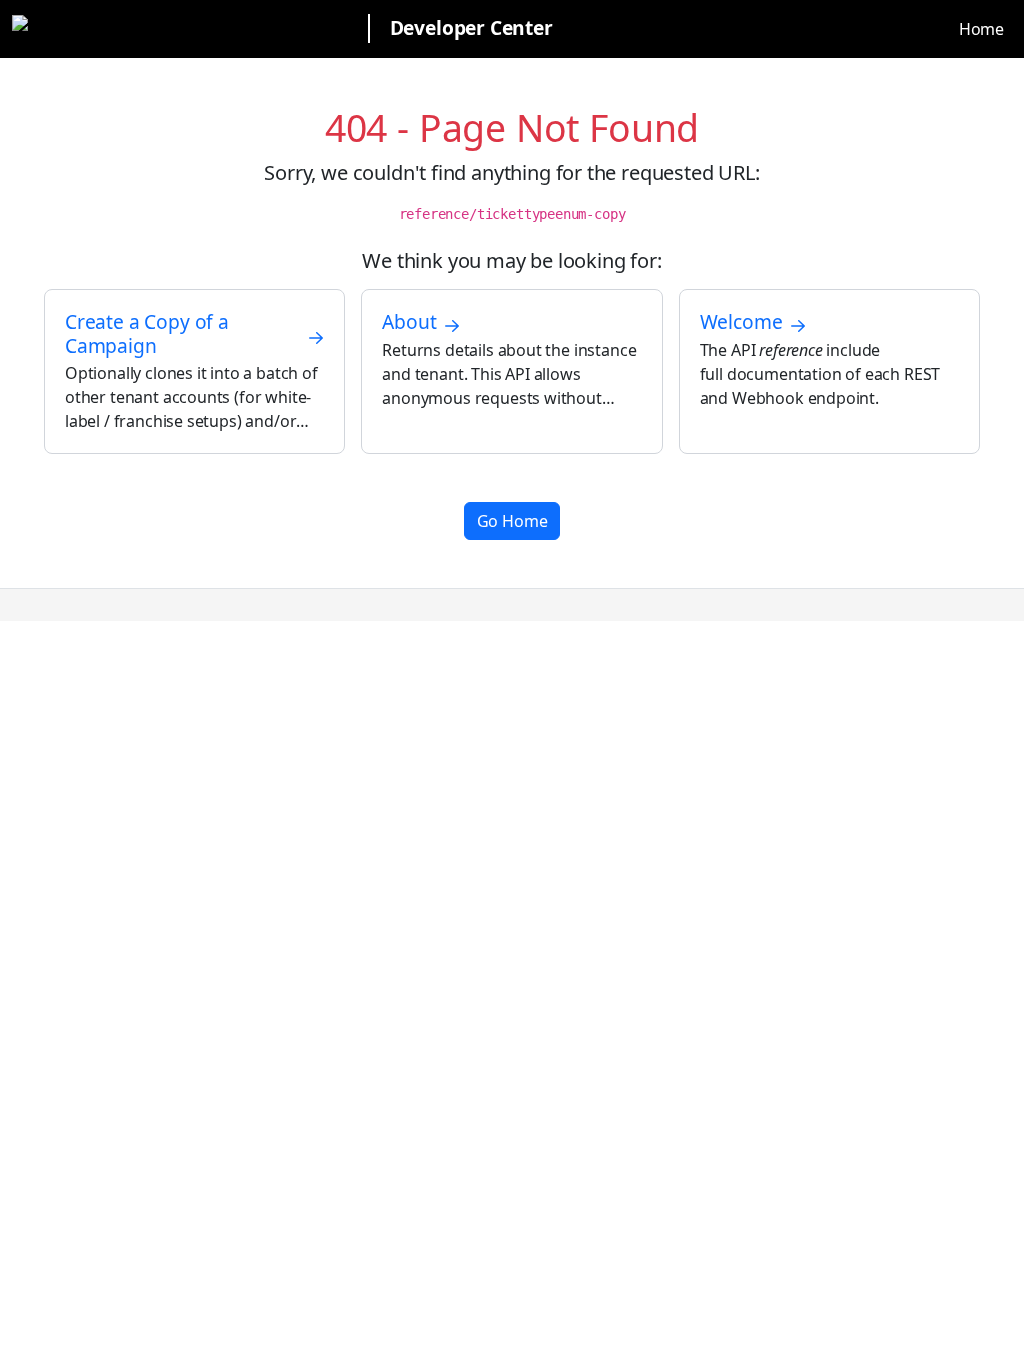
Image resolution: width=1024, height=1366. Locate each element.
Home (981, 29)
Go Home (512, 521)
